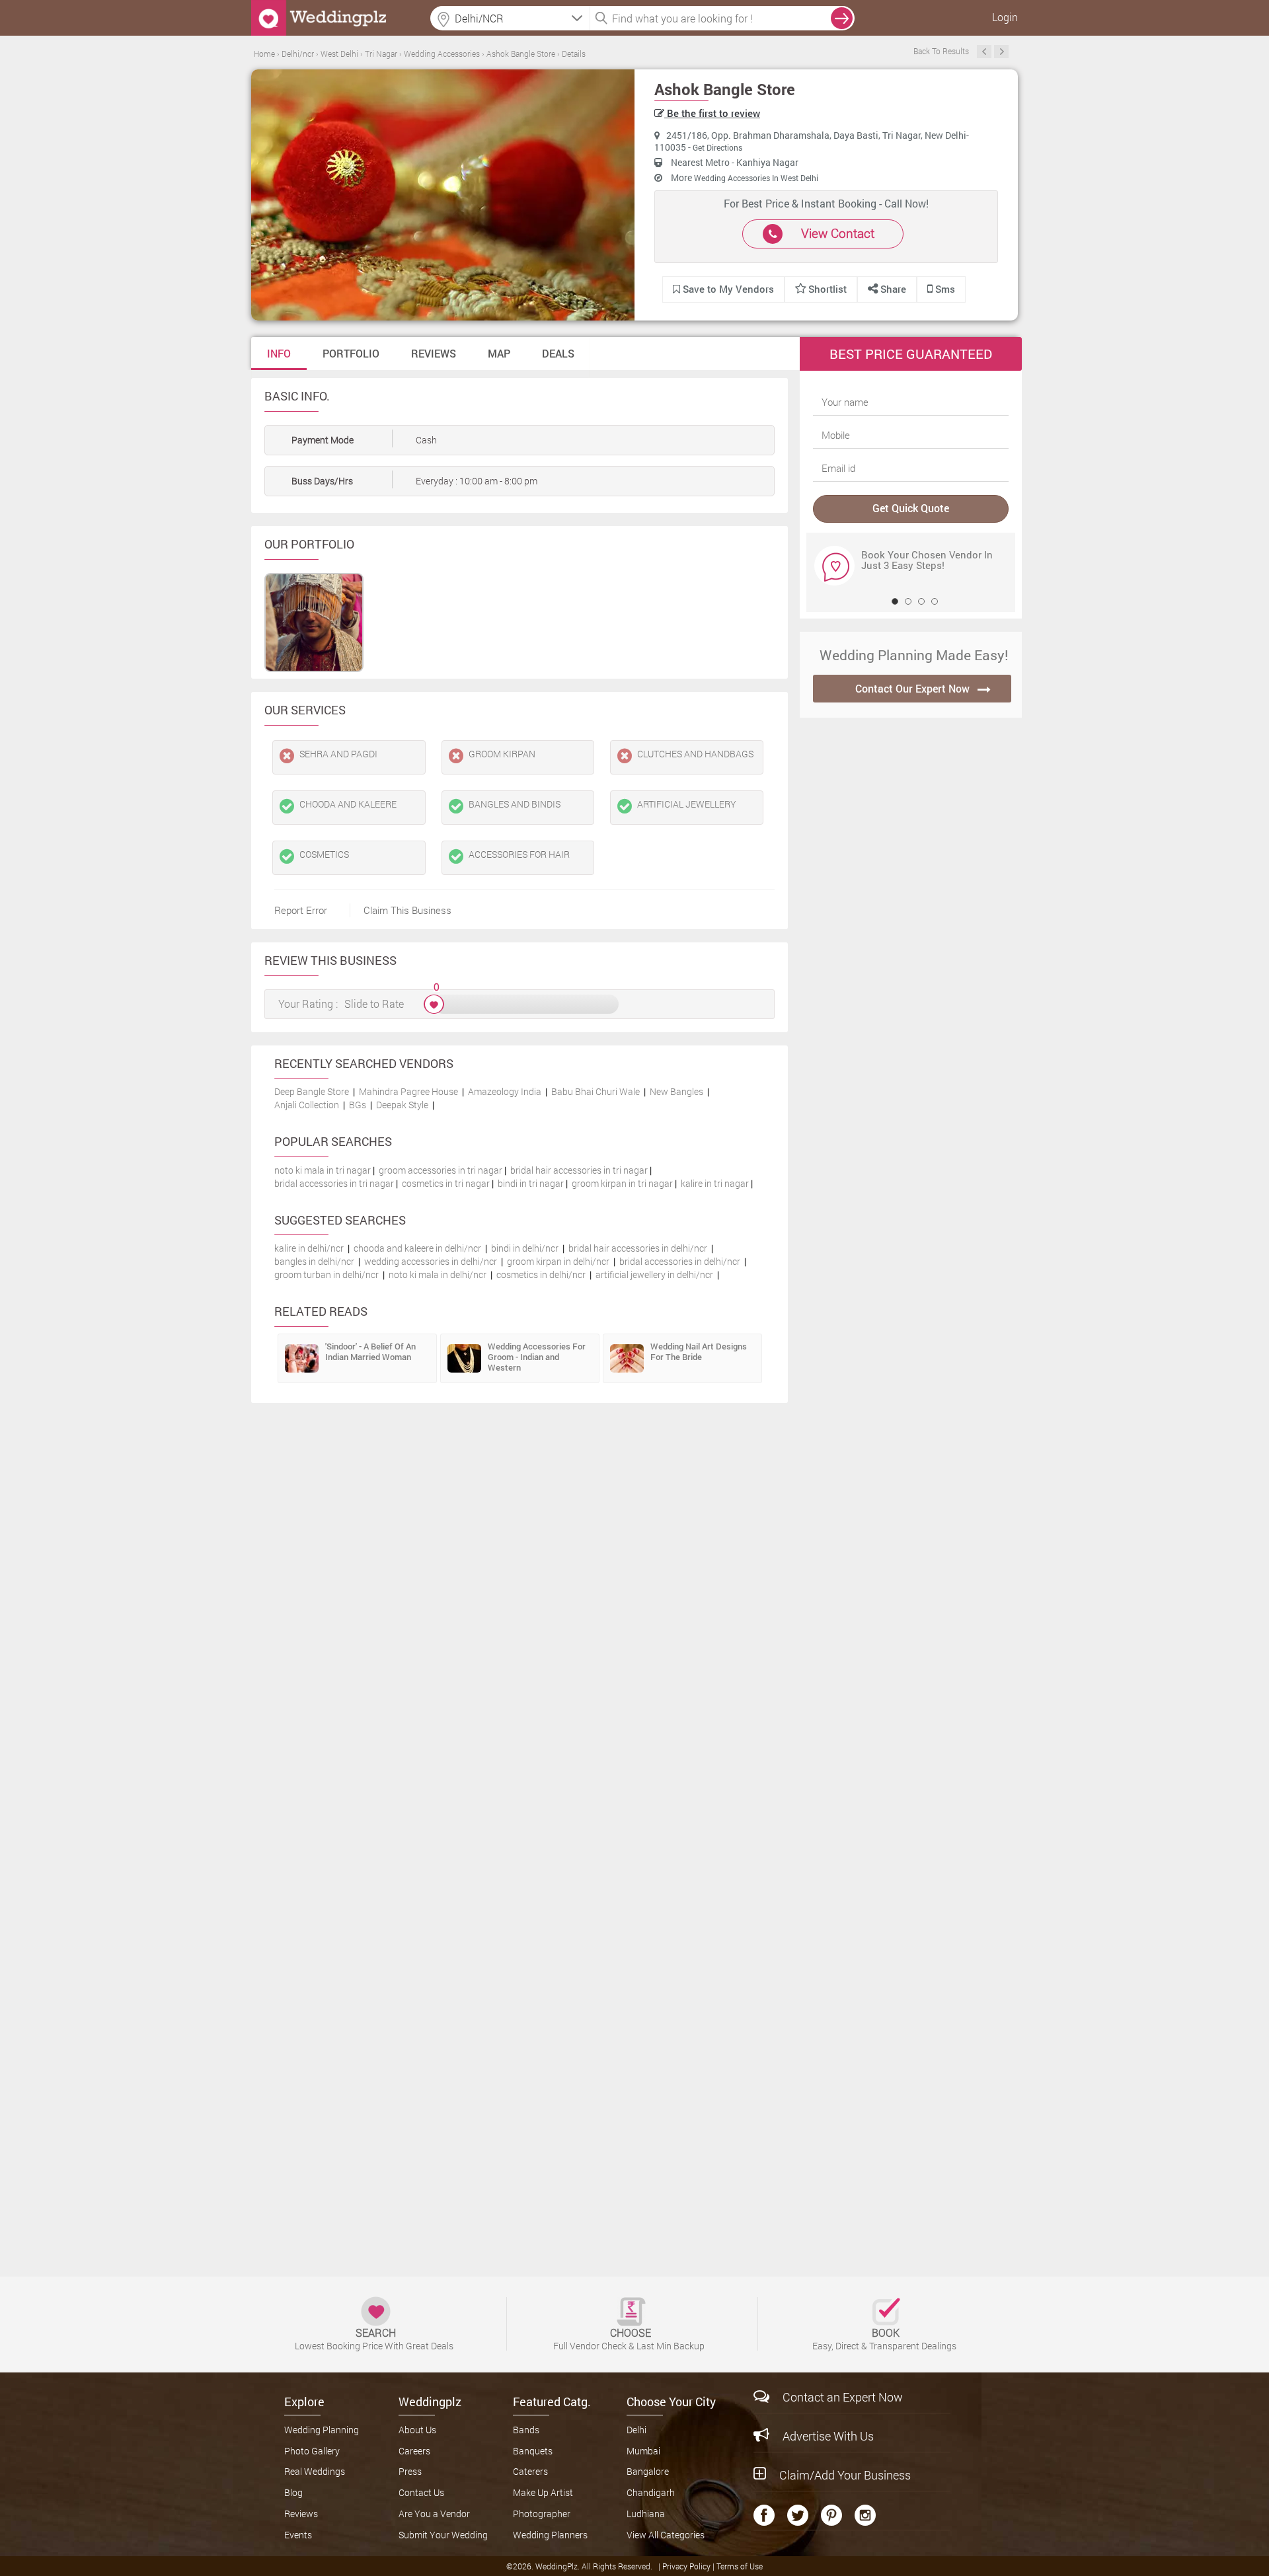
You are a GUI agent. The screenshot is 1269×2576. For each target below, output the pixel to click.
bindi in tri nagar (531, 1183)
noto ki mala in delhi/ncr (438, 1274)
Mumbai (643, 2451)
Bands (526, 2430)
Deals (558, 353)
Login (1005, 17)
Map (499, 353)
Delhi (636, 2430)
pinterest (831, 2515)
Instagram (865, 2515)
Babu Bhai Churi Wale (596, 1091)
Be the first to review (712, 113)
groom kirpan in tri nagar (622, 1183)
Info (279, 353)
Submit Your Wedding (443, 2535)
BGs (358, 1105)
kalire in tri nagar (715, 1183)
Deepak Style (402, 1105)
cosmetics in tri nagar (446, 1183)
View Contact (838, 233)
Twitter (798, 2515)
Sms (944, 289)
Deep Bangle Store (312, 1091)
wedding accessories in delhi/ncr (431, 1261)
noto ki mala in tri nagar (323, 1170)
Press (410, 2471)
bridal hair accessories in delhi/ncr (638, 1248)
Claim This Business (407, 910)
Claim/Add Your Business (845, 2475)
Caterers (530, 2471)
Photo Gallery (312, 2451)
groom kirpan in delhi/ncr (558, 1261)
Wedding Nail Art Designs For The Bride (699, 1351)
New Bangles (676, 1091)
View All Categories (666, 2535)
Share (892, 289)
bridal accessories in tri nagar (334, 1183)
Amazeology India (505, 1091)
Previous (984, 52)
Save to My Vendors (727, 289)
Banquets (533, 2451)
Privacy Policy (687, 2566)
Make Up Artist (543, 2492)
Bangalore (648, 2471)
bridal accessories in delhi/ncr (680, 1261)
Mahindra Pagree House (408, 1091)
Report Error (301, 910)
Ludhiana (646, 2514)
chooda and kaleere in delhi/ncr (417, 1248)
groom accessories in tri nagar (441, 1170)
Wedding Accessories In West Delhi (756, 178)
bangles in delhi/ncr (314, 1261)
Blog (293, 2492)
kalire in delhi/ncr (309, 1248)
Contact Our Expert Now (912, 688)
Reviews (434, 353)
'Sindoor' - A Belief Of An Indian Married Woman (370, 1351)
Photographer (542, 2514)
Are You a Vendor (434, 2514)
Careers (414, 2451)
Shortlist (827, 289)
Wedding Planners (550, 2535)
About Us (417, 2430)
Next (1001, 52)
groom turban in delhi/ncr (327, 1274)
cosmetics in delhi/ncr (541, 1274)
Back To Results (941, 51)
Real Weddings (315, 2471)
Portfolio (351, 353)
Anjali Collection (307, 1105)
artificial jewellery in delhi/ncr (654, 1274)
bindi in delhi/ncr (525, 1248)
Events (298, 2535)
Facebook (764, 2515)
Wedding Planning (322, 2430)
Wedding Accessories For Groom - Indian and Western (537, 1357)
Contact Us (421, 2492)
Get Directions (717, 147)
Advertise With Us (828, 2436)
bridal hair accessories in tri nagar (579, 1170)
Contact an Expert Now (843, 2397)
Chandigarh (651, 2492)
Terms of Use (740, 2566)
